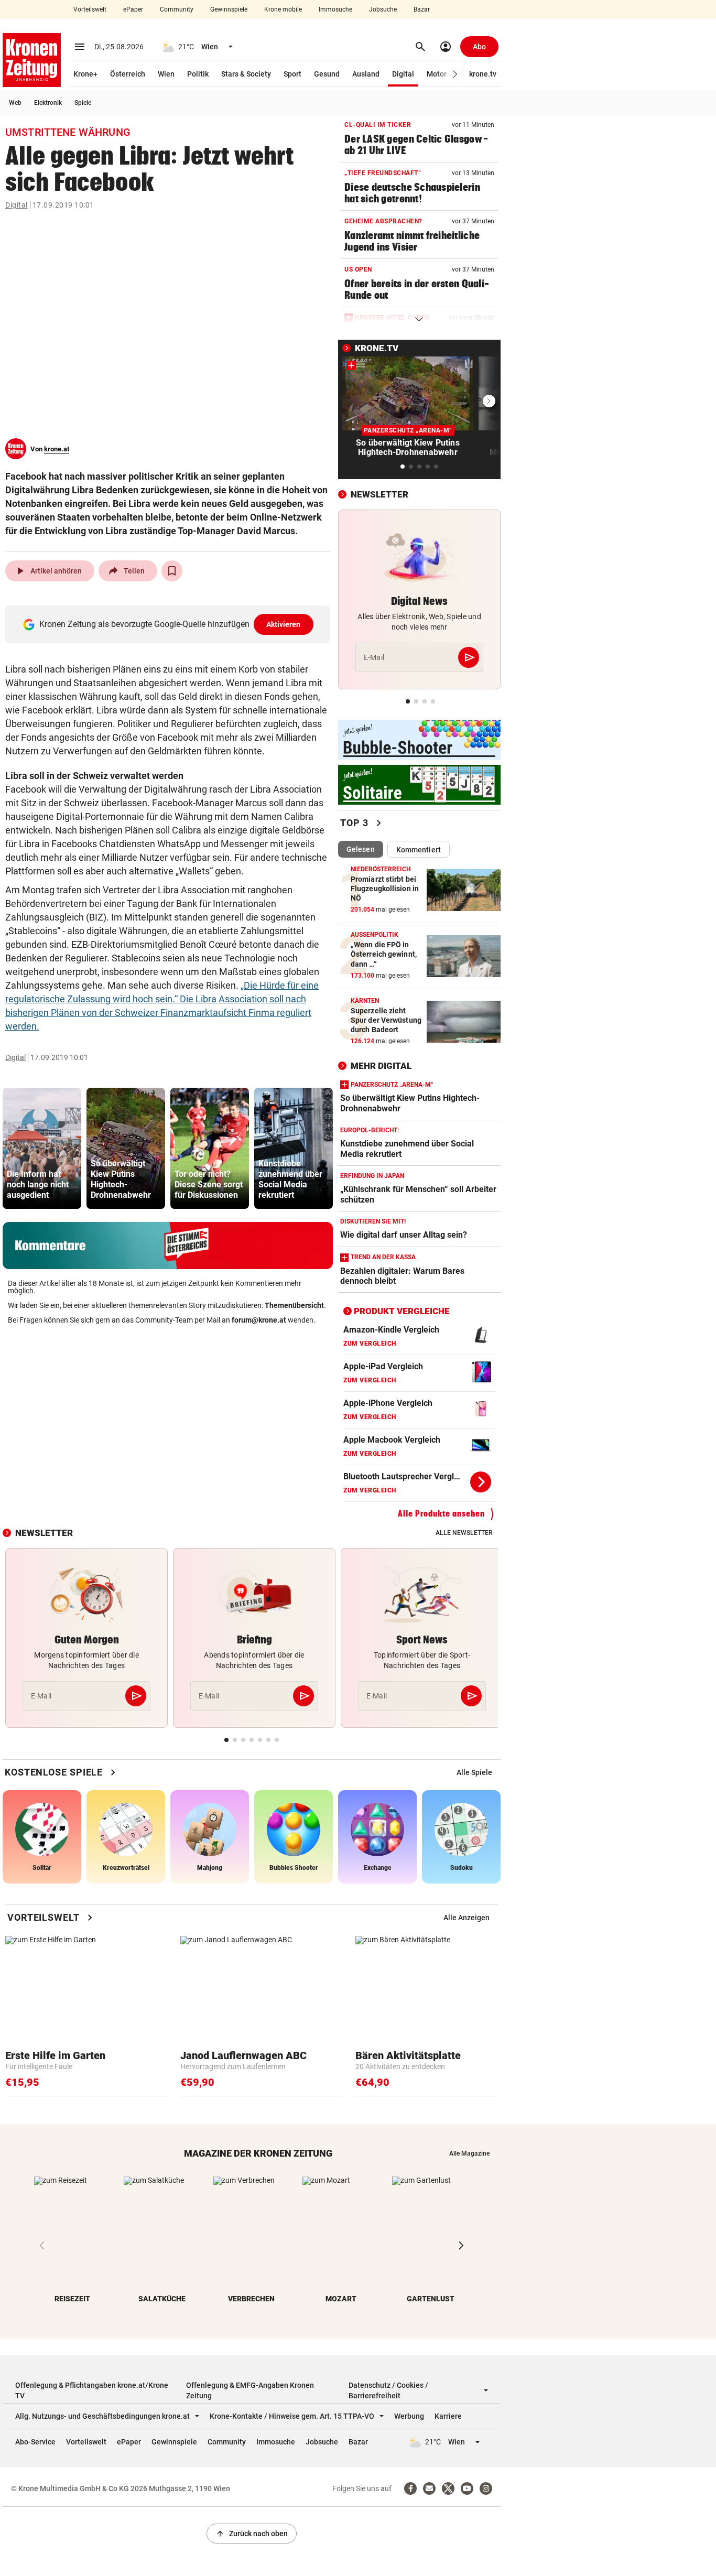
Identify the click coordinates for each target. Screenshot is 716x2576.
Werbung (409, 2416)
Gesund (327, 74)
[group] (42, 1148)
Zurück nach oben (252, 2534)
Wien (166, 74)
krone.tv (483, 74)
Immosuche (335, 9)
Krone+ (85, 74)
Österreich (128, 74)
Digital (403, 74)
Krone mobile (283, 9)
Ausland (366, 74)
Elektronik (48, 103)
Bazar (422, 9)
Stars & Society (246, 74)
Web (15, 103)
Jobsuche (383, 9)
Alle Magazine (469, 2153)
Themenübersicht (294, 1305)
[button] (455, 74)
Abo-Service (35, 2442)
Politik (198, 74)
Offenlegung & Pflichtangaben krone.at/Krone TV (92, 2390)
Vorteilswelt (90, 9)
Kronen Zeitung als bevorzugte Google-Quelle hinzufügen (170, 624)
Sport (292, 74)
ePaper (133, 9)
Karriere (448, 2416)
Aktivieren (284, 624)
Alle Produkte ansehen (441, 1514)
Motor (437, 74)
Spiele (83, 103)
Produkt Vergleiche (402, 1311)
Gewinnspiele (229, 9)
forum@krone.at (259, 1320)
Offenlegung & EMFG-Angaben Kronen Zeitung (250, 2390)
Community (177, 9)
